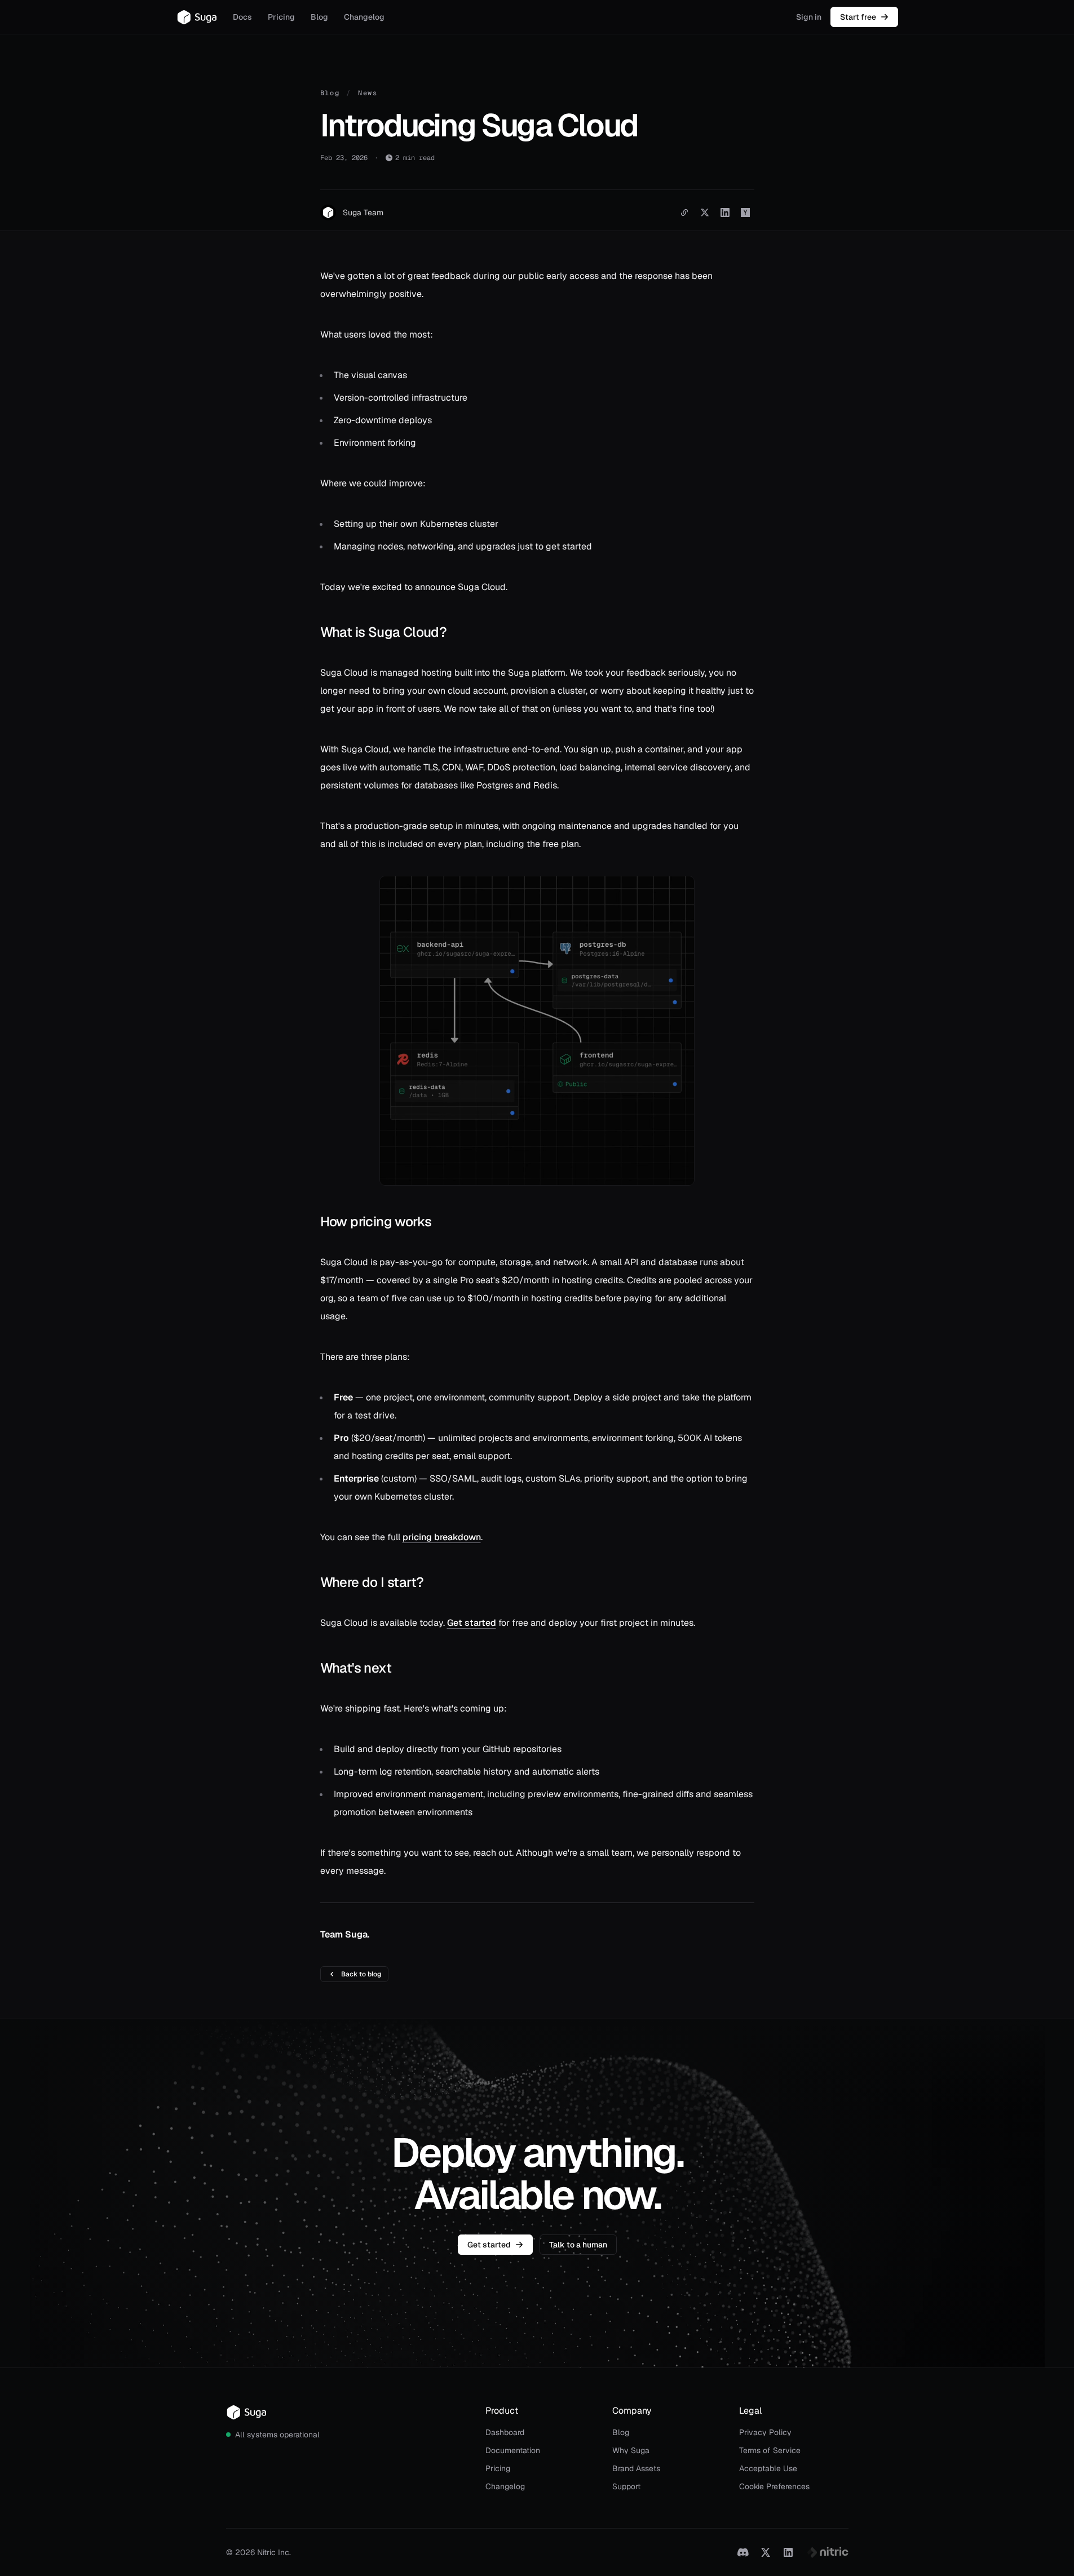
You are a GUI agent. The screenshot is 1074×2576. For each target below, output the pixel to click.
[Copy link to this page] (684, 212)
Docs (242, 17)
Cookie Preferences (774, 2486)
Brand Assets (636, 2468)
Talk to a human (578, 2245)
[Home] (197, 17)
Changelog (364, 17)
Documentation (513, 2450)
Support (626, 2486)
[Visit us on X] (766, 2552)
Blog (319, 17)
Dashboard (505, 2432)
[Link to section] (310, 632)
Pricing (281, 17)
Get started (472, 1623)
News (368, 93)
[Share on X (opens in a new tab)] (705, 212)
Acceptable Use (768, 2468)
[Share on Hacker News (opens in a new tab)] (745, 212)
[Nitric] (828, 2552)
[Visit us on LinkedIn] (788, 2552)
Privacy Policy (765, 2432)
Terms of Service (770, 2450)
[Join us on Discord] (743, 2552)
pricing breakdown (442, 1537)
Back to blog (361, 1974)
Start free (858, 17)
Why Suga (631, 2450)
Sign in (809, 17)
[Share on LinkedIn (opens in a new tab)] (725, 212)
